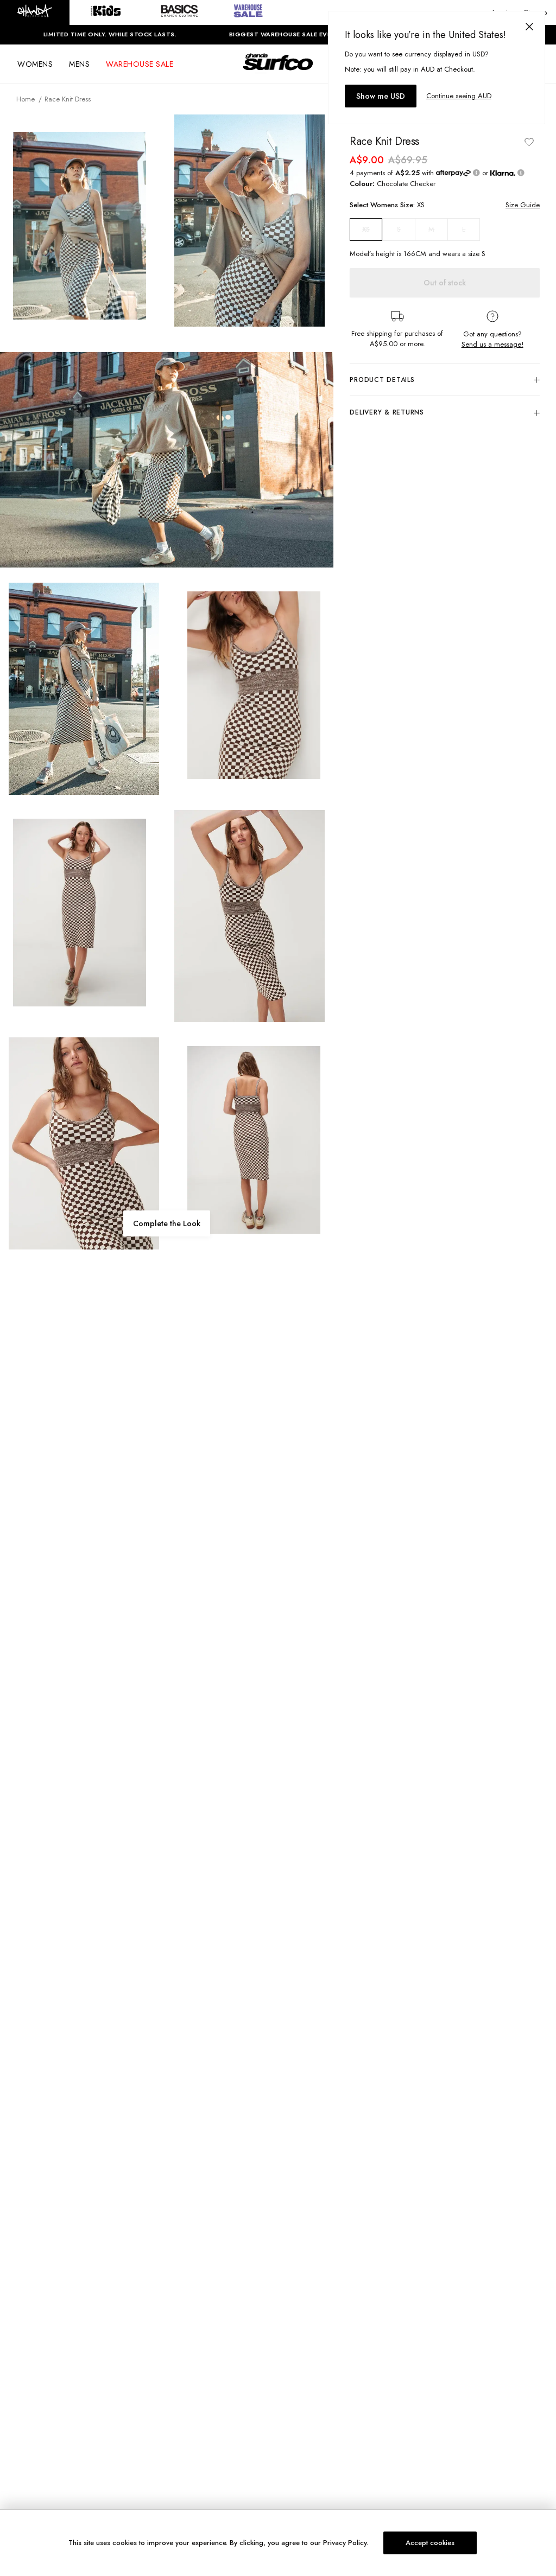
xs (366, 229)
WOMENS (35, 64)
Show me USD (381, 96)
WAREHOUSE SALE (140, 64)
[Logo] (278, 72)
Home (26, 99)
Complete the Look (167, 1223)
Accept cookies (430, 2543)
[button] (35, 12)
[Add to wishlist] (529, 142)
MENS (79, 64)
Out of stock (445, 283)
